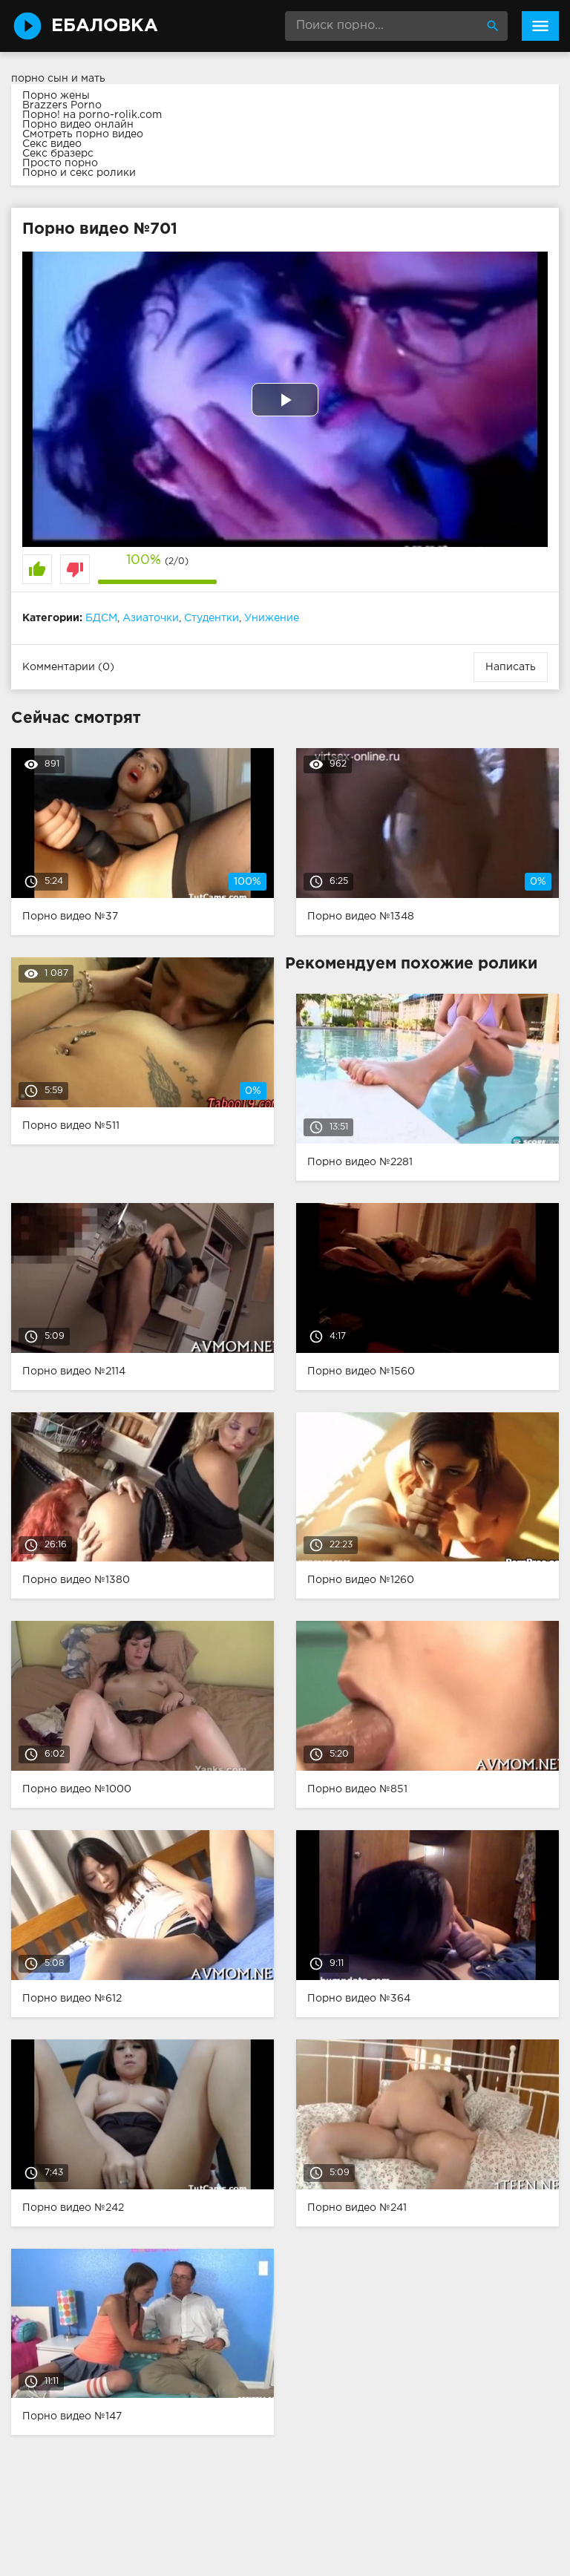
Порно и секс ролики (79, 173)
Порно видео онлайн (78, 125)
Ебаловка (105, 26)
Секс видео (52, 144)
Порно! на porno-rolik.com (92, 115)
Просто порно (60, 163)
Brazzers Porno (62, 105)
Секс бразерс (58, 154)
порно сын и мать (58, 79)
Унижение (272, 618)
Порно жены (56, 96)
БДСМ (101, 618)
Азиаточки (151, 618)
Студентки (212, 618)
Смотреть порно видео (83, 134)
